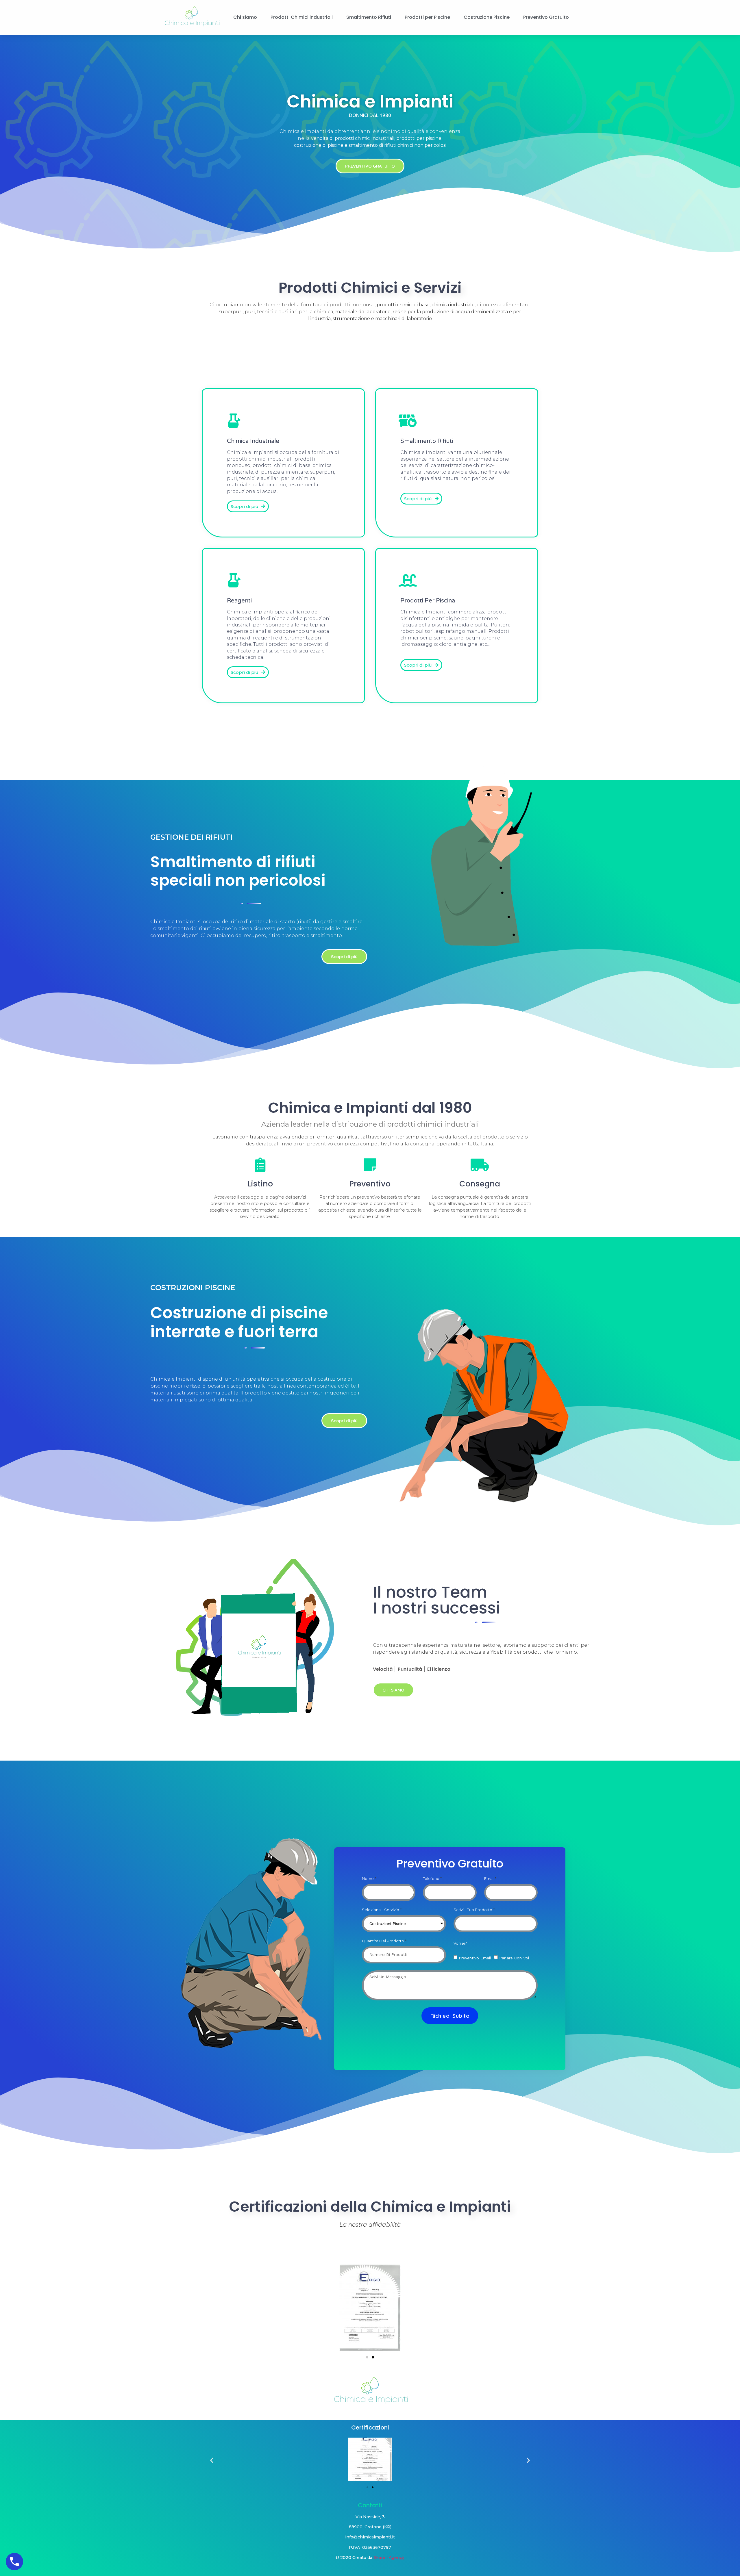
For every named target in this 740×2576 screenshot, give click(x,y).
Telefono (431, 1878)
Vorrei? (460, 1943)
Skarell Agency (389, 2558)
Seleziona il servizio (381, 1910)
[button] (370, 166)
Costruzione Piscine (487, 17)
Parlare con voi (514, 1958)
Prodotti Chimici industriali (302, 17)
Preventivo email (475, 1958)
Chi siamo (245, 17)
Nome (368, 1878)
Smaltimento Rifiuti (369, 17)
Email (489, 1878)
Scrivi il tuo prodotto (473, 1910)
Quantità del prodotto (383, 1941)
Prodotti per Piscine (427, 17)
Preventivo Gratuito (546, 17)
